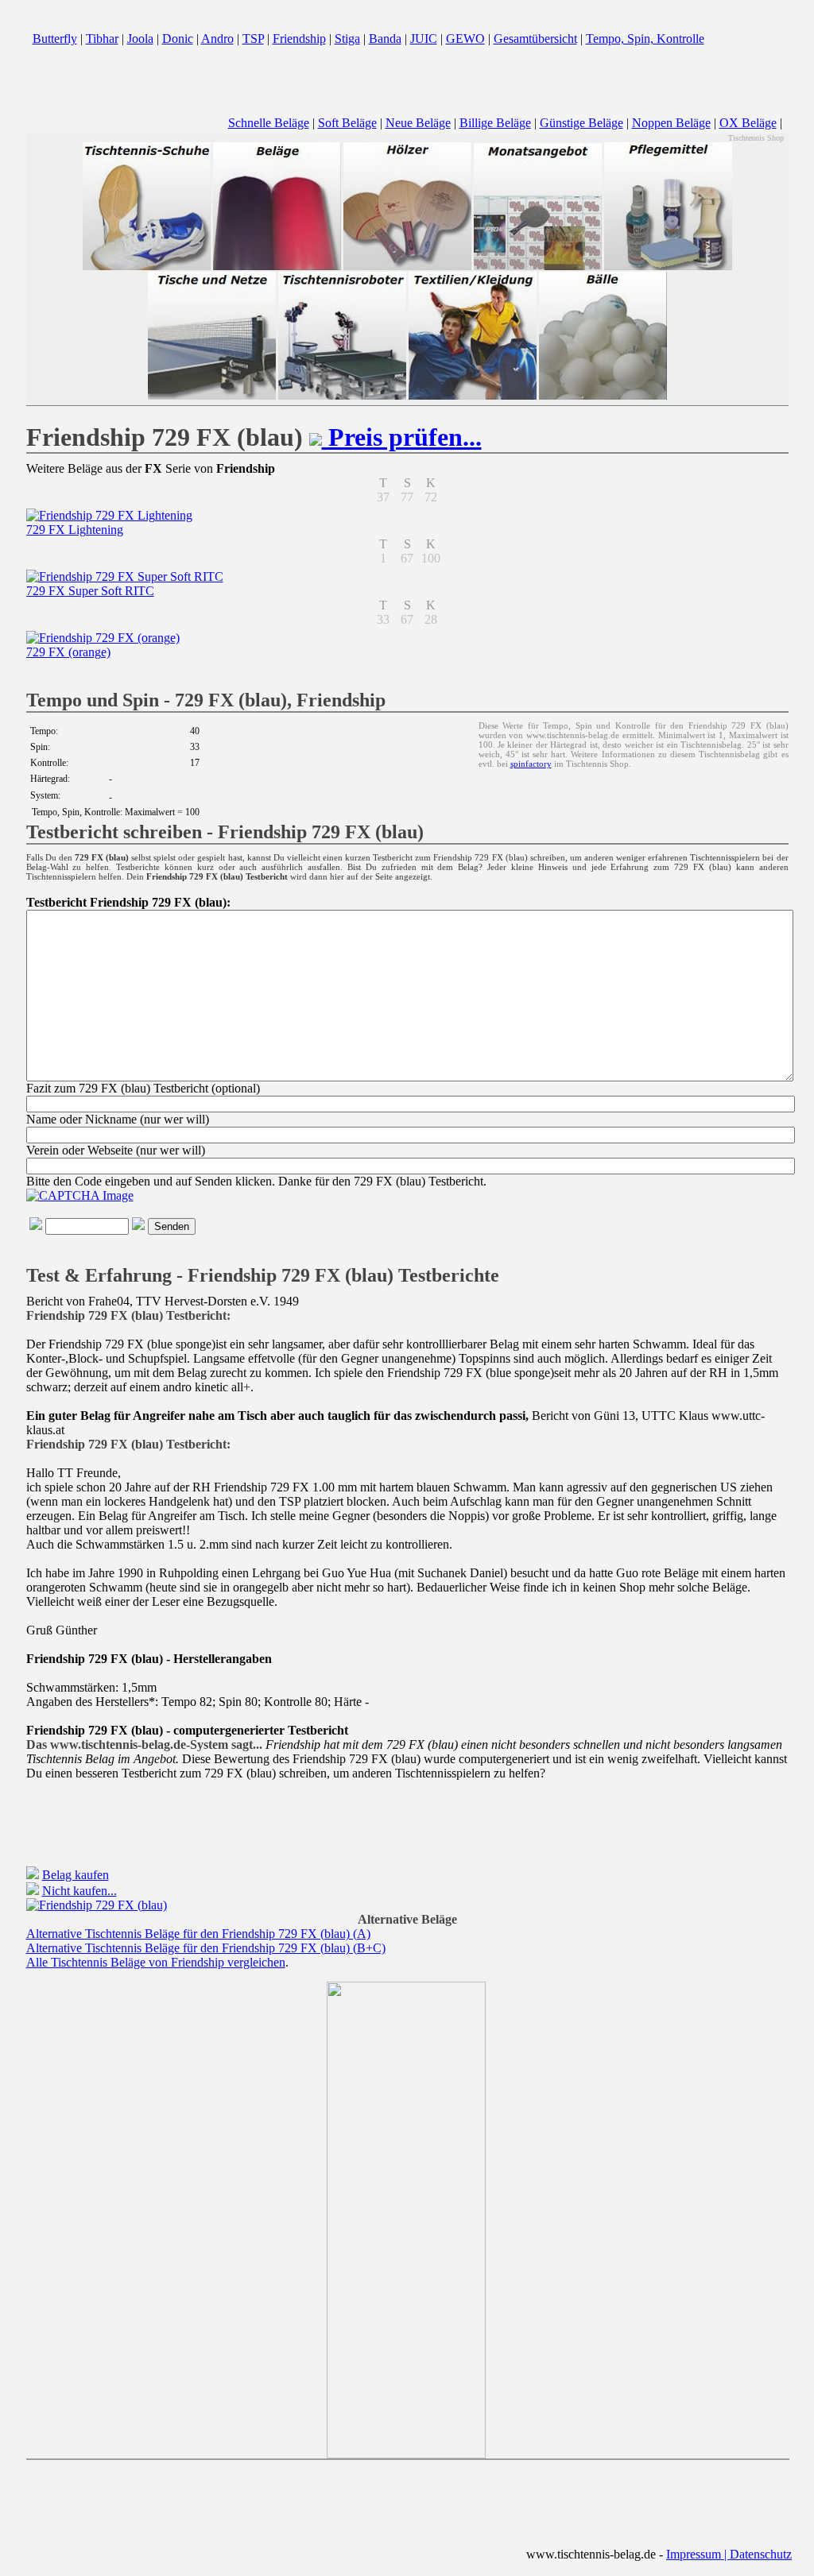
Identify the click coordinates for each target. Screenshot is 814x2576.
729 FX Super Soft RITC (90, 591)
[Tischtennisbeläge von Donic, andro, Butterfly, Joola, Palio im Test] (407, 82)
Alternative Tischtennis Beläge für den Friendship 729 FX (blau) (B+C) (206, 1948)
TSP (253, 39)
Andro (217, 39)
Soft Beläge (347, 123)
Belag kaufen (76, 1875)
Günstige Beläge (581, 123)
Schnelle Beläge (269, 123)
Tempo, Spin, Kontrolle (645, 39)
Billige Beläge (495, 123)
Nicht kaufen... (79, 1891)
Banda (385, 39)
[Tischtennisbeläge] (277, 267)
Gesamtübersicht (535, 39)
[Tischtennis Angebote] (538, 267)
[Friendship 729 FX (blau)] (97, 1905)
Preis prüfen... (402, 437)
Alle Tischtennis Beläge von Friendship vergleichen (156, 1962)
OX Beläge (748, 123)
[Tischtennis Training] (342, 397)
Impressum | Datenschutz (729, 2554)
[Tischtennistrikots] (473, 397)
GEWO (465, 39)
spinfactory (531, 764)
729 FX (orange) (68, 652)
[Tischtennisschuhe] (147, 267)
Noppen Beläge (671, 123)
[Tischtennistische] (212, 397)
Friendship (299, 39)
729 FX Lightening (75, 530)
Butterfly (55, 39)
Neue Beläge (418, 123)
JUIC (424, 39)
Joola (140, 39)
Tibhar (102, 39)
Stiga (347, 39)
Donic (178, 39)
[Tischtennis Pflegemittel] (668, 267)
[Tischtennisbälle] (603, 397)
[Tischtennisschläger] (407, 267)
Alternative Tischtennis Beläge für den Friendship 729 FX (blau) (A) (198, 1934)
